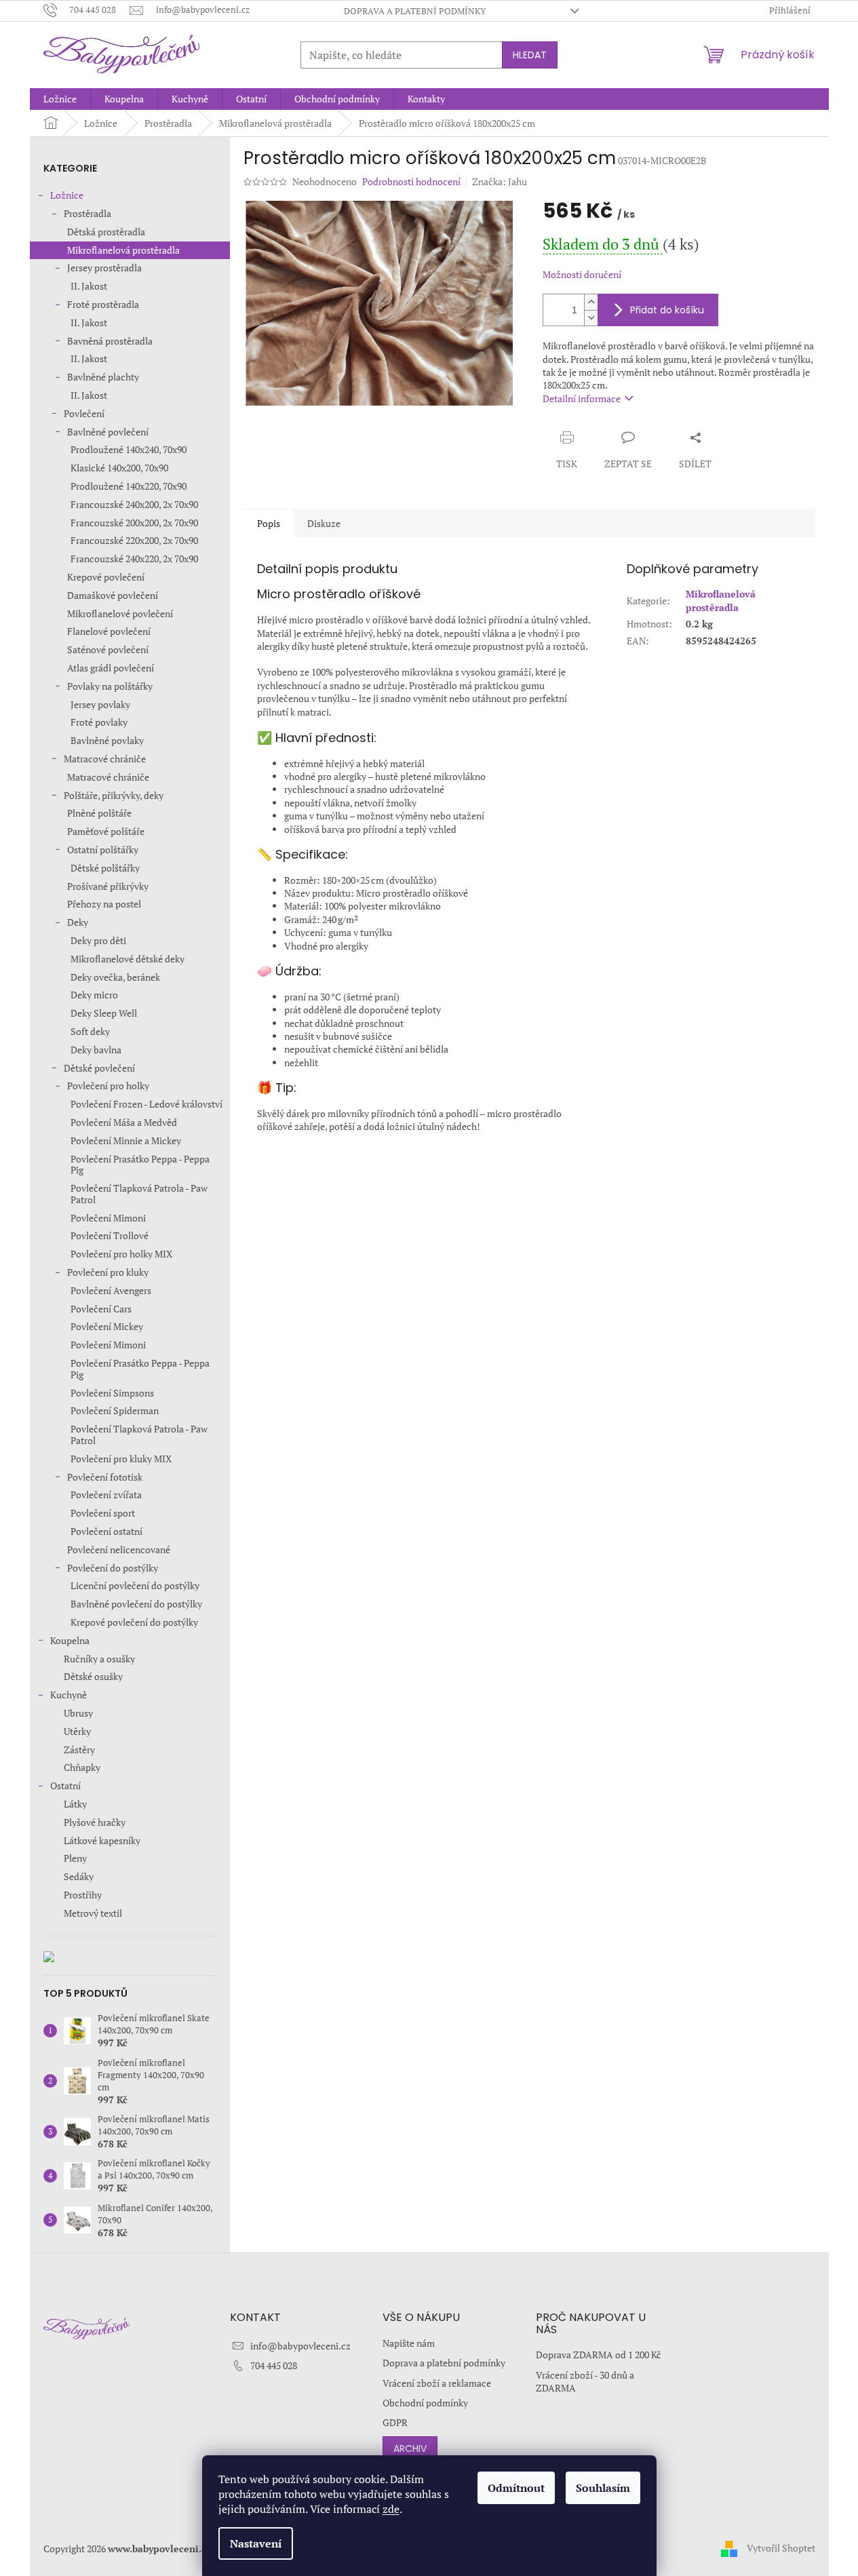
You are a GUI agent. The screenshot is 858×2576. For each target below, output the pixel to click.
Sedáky (79, 1876)
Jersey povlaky (100, 704)
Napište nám (409, 2343)
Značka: (500, 181)
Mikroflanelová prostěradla (123, 250)
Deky (78, 922)
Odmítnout (516, 2488)
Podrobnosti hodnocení (411, 181)
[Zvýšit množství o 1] (591, 302)
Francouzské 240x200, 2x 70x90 (134, 504)
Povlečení (84, 413)
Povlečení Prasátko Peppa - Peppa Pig (140, 1165)
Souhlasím (603, 2488)
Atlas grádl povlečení (111, 668)
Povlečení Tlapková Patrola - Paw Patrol (139, 1194)
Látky (75, 1804)
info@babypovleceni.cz (300, 2346)
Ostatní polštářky (103, 850)
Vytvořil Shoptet (781, 2547)
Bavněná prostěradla (110, 341)
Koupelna (70, 1640)
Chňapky (82, 1767)
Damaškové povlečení (113, 595)
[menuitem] (60, 99)
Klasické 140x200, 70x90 (119, 468)
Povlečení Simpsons (112, 1393)
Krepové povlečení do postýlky (134, 1622)
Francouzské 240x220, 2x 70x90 (134, 559)
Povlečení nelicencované (119, 1549)
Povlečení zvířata (106, 1495)
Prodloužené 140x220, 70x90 (129, 486)
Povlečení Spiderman (115, 1410)
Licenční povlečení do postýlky (135, 1585)
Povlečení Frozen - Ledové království (147, 1104)
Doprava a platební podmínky (415, 11)
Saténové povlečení (108, 649)
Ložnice (67, 195)
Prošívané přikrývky (108, 886)
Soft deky (90, 1031)
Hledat (530, 55)
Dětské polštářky (105, 868)
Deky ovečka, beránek (115, 977)
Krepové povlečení (106, 577)
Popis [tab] (269, 523)
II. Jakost (89, 286)
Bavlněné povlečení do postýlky (136, 1604)
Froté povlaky (99, 722)
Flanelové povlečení (109, 631)
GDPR (395, 2422)
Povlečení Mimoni (108, 1218)
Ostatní (65, 1785)
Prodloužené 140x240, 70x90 (129, 449)
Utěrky (77, 1731)
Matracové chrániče (105, 759)
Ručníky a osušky (99, 1659)
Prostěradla (87, 213)
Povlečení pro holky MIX (121, 1254)
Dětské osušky (93, 1676)
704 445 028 (274, 2365)
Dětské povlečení (99, 1068)
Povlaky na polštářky (110, 686)
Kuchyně (69, 1695)
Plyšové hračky (95, 1822)
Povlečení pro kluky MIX (121, 1459)
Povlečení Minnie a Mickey (126, 1140)
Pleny (75, 1858)
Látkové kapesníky (102, 1840)
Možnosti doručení (582, 274)
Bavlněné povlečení (108, 432)
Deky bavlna (96, 1050)
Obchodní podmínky (425, 2403)
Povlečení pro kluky (108, 1272)
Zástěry (79, 1750)
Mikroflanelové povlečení (120, 613)
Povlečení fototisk (105, 1477)
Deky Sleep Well (104, 1013)
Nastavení (256, 2543)
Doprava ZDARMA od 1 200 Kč (599, 2355)
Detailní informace (582, 398)
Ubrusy (78, 1713)
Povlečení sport (103, 1513)
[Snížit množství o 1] (591, 318)
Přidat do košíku (667, 310)
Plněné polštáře (99, 813)
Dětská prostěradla (106, 232)
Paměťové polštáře (106, 831)
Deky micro (94, 995)
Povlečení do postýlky (113, 1568)
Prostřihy (83, 1895)
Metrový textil (93, 1913)
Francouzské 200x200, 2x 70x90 (134, 523)
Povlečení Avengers (111, 1290)
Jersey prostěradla (104, 268)
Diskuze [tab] (324, 523)
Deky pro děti (98, 940)
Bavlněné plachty (103, 377)
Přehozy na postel (104, 904)
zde (391, 2509)
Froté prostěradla (103, 304)
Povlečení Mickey (107, 1326)
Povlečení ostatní (106, 1531)
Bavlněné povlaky (107, 740)
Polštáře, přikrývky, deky (114, 795)
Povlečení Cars (101, 1309)
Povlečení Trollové (110, 1235)
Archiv (410, 2448)
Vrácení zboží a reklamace (437, 2383)
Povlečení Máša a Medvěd (124, 1122)
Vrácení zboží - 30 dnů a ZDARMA (585, 2381)
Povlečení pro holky (108, 1086)
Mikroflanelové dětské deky (128, 959)
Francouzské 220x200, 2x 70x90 (134, 540)
